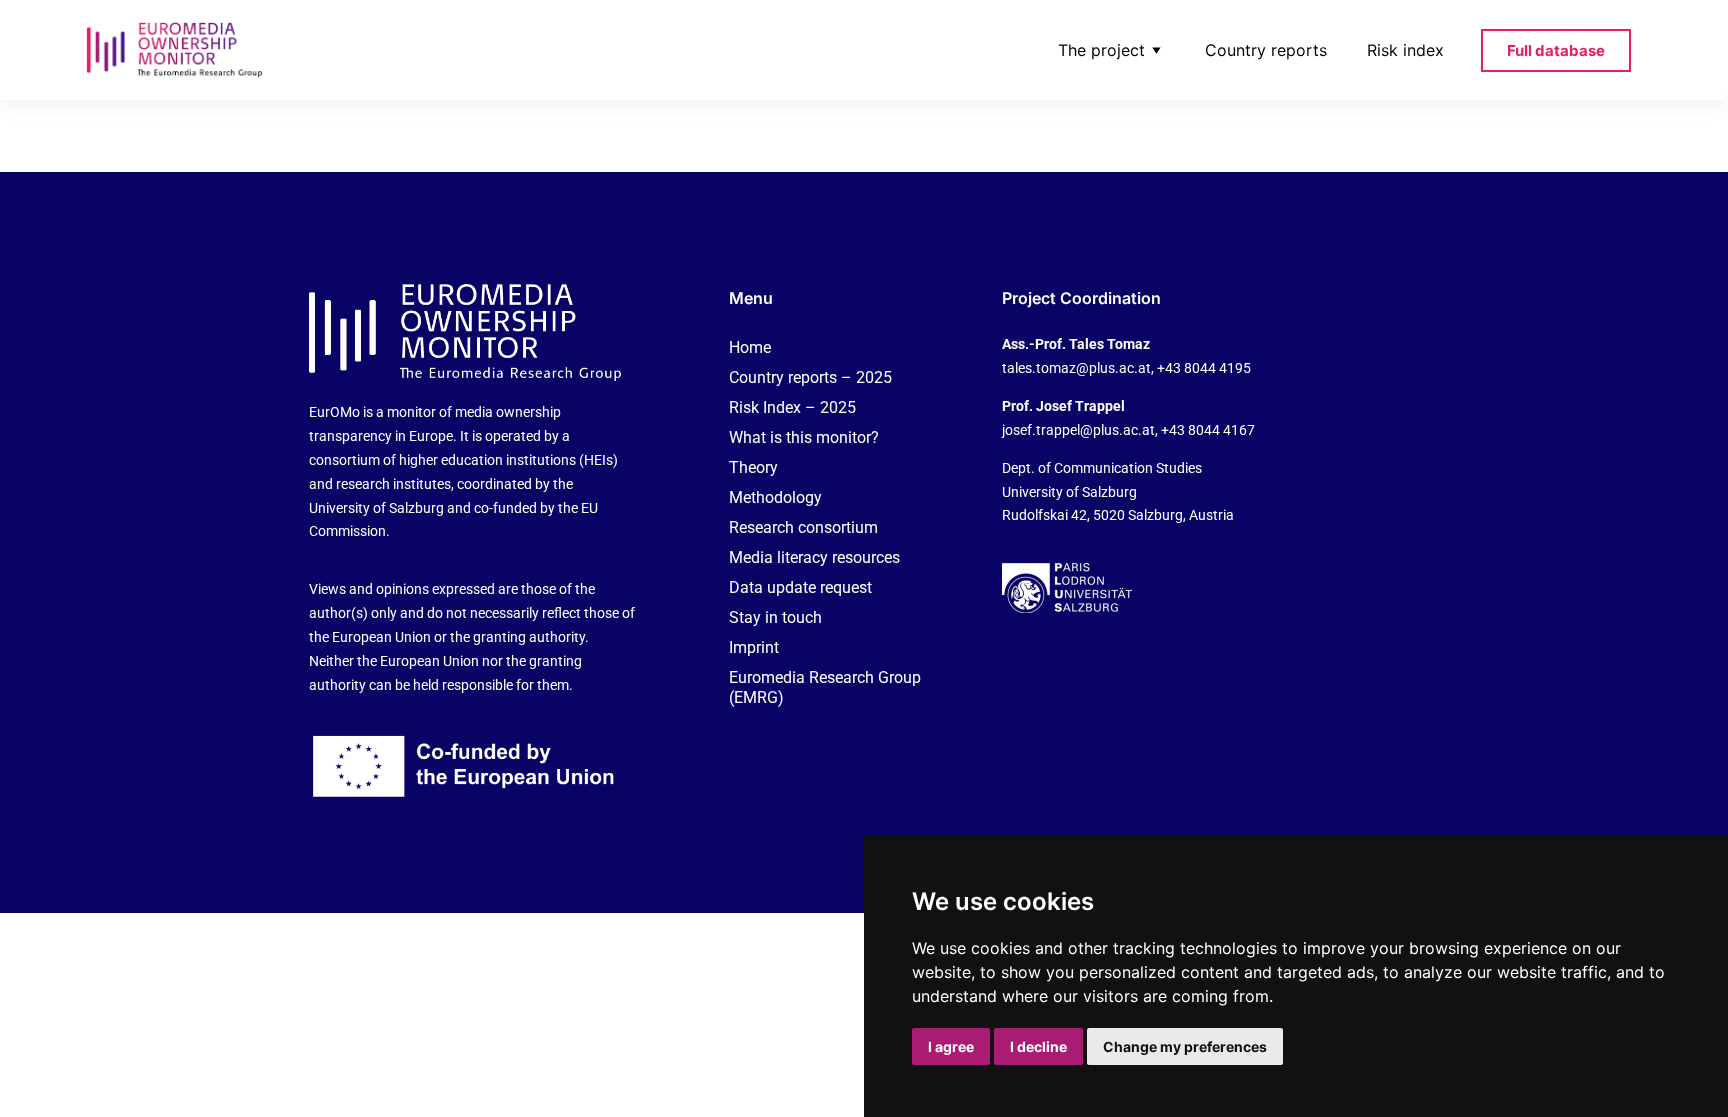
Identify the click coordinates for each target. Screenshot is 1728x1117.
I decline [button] (1038, 1046)
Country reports (1266, 50)
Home (750, 347)
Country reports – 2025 (810, 377)
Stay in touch (775, 617)
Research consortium (803, 527)
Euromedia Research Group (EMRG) (825, 687)
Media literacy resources (814, 557)
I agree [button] (951, 1046)
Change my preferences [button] (1185, 1046)
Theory (753, 467)
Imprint (754, 647)
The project (1101, 50)
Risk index (1405, 50)
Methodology (775, 497)
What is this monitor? (804, 437)
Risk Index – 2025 (792, 407)
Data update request (800, 587)
